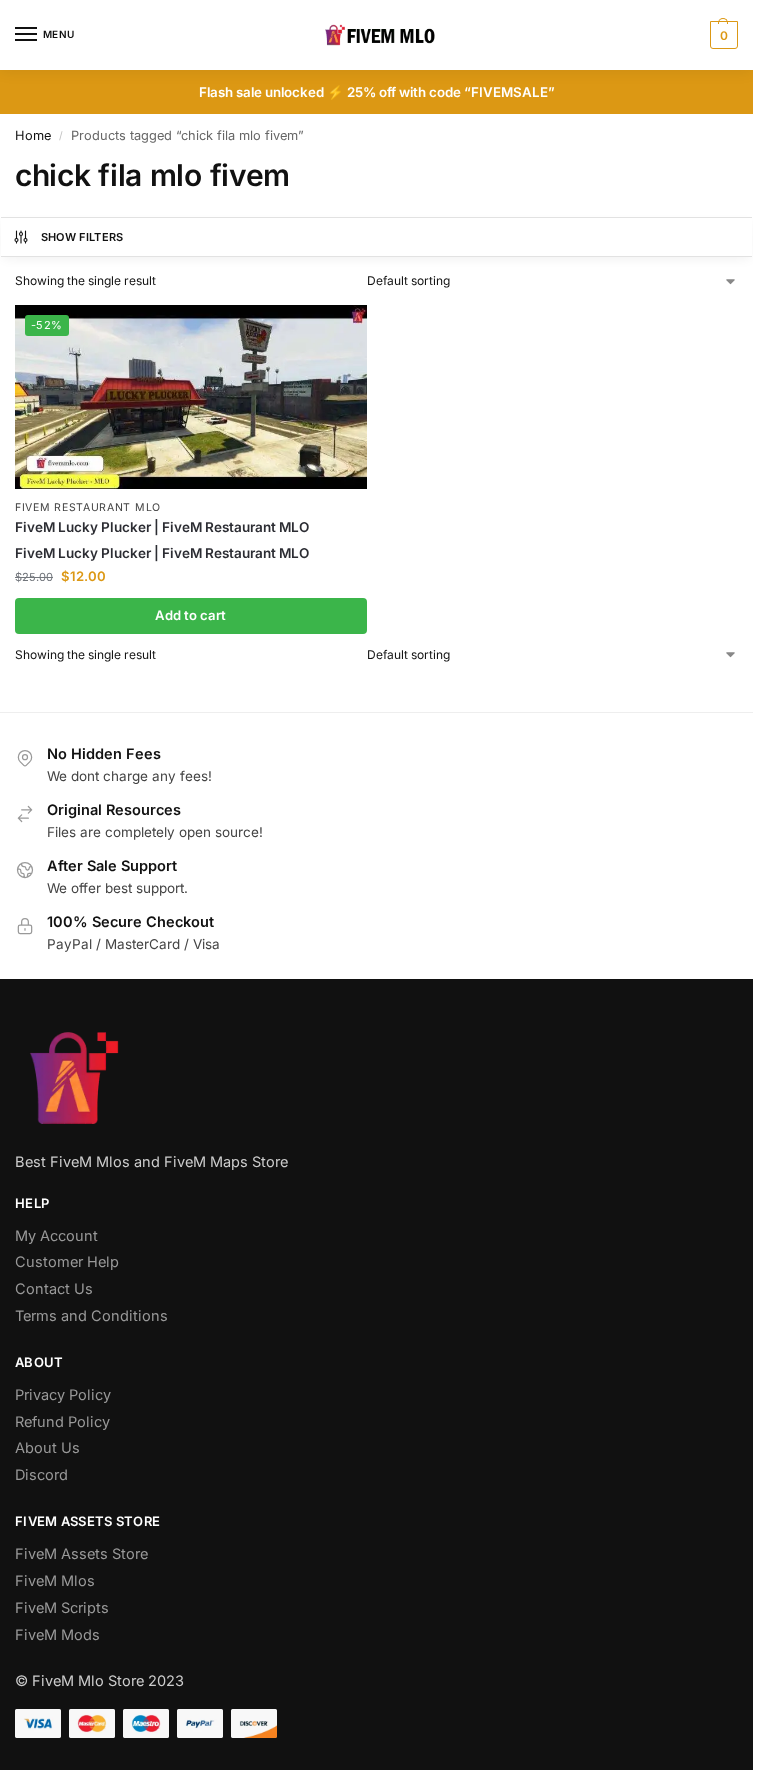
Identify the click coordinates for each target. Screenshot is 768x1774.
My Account (56, 1236)
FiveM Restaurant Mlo (88, 507)
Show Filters (82, 237)
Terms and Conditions (91, 1316)
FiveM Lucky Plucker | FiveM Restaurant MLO (162, 527)
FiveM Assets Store (81, 1554)
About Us (47, 1448)
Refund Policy (62, 1422)
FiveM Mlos (55, 1581)
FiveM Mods (57, 1635)
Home (33, 135)
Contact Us (54, 1289)
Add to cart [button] (190, 615)
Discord (41, 1475)
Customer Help (67, 1262)
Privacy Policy (63, 1395)
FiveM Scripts (62, 1608)
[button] (721, 35)
